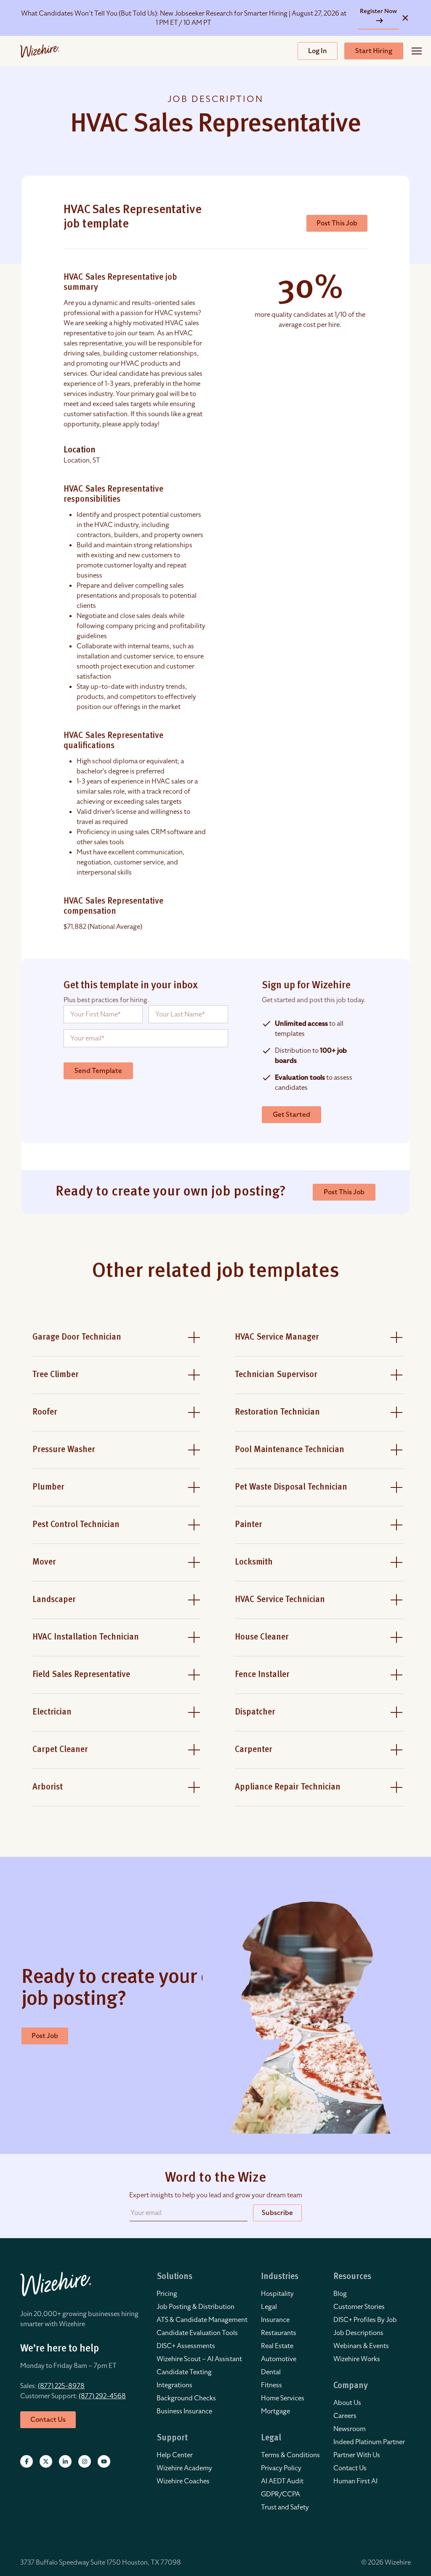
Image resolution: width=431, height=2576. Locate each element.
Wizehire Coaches (183, 2481)
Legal (269, 2307)
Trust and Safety (285, 2507)
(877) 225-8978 (61, 2386)
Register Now (378, 11)
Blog (340, 2294)
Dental (271, 2372)
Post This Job (337, 223)
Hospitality (277, 2294)
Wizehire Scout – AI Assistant (199, 2359)
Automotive (279, 2359)
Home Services (283, 2398)
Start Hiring (374, 51)
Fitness (271, 2385)
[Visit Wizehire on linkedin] (65, 2461)
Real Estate (277, 2346)
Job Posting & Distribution (196, 2307)
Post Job (45, 2036)
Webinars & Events (361, 2346)
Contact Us (350, 2468)
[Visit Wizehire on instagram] (85, 2461)
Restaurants (279, 2333)
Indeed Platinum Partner (369, 2442)
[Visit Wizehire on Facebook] (27, 2461)
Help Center (175, 2455)
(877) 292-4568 (102, 2396)
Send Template (98, 1071)
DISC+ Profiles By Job (365, 2320)
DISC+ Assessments (186, 2346)
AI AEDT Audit (282, 2481)
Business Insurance (184, 2411)
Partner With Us (357, 2455)
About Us (347, 2403)
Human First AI (355, 2481)
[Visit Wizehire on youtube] (104, 2461)
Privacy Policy (281, 2468)
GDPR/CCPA (281, 2494)
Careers (345, 2416)
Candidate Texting (184, 2372)
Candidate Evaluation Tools (197, 2333)
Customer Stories (359, 2307)
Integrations (174, 2385)
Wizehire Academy (184, 2468)
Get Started (291, 1115)
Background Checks (186, 2398)
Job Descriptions (358, 2333)
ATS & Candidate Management (202, 2320)
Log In (318, 51)
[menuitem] (202, 2294)
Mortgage (275, 2411)
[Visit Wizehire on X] (46, 2461)
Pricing (167, 2294)
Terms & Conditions (290, 2455)
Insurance (275, 2320)
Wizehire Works (357, 2359)
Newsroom (350, 2429)
